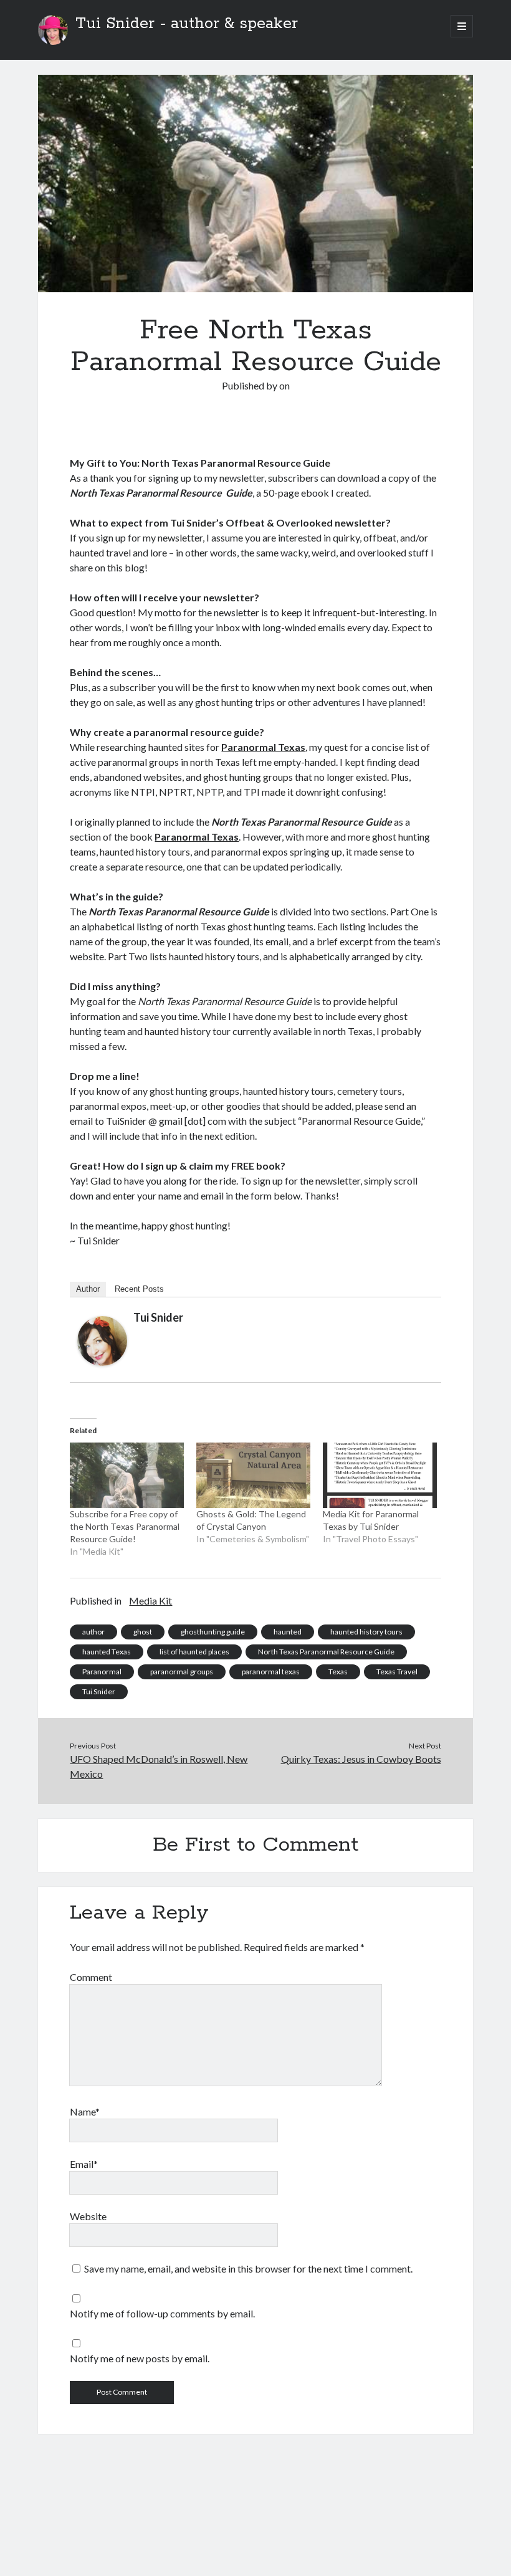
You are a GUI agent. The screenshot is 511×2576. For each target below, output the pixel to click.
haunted (288, 1632)
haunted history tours (366, 1632)
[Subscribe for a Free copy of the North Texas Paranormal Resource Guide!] (127, 1475)
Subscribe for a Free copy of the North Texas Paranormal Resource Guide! (125, 1526)
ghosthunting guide (213, 1632)
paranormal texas (271, 1672)
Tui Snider (158, 1317)
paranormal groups (182, 1672)
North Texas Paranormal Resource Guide (326, 1652)
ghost (143, 1632)
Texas (338, 1672)
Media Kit (150, 1600)
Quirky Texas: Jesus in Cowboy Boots (361, 1759)
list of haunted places (194, 1652)
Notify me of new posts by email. (140, 2358)
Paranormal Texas (263, 747)
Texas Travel (397, 1672)
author (93, 1632)
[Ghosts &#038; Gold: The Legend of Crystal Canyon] (253, 1475)
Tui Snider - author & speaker (187, 24)
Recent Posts (139, 1289)
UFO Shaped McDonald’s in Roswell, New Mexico (159, 1766)
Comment (91, 1977)
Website (88, 2216)
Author (88, 1289)
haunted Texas (107, 1652)
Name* (85, 2111)
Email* (84, 2164)
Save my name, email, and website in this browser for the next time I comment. (248, 2268)
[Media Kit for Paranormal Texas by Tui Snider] (380, 1475)
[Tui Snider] (102, 1362)
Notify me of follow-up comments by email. (162, 2313)
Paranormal (102, 1672)
